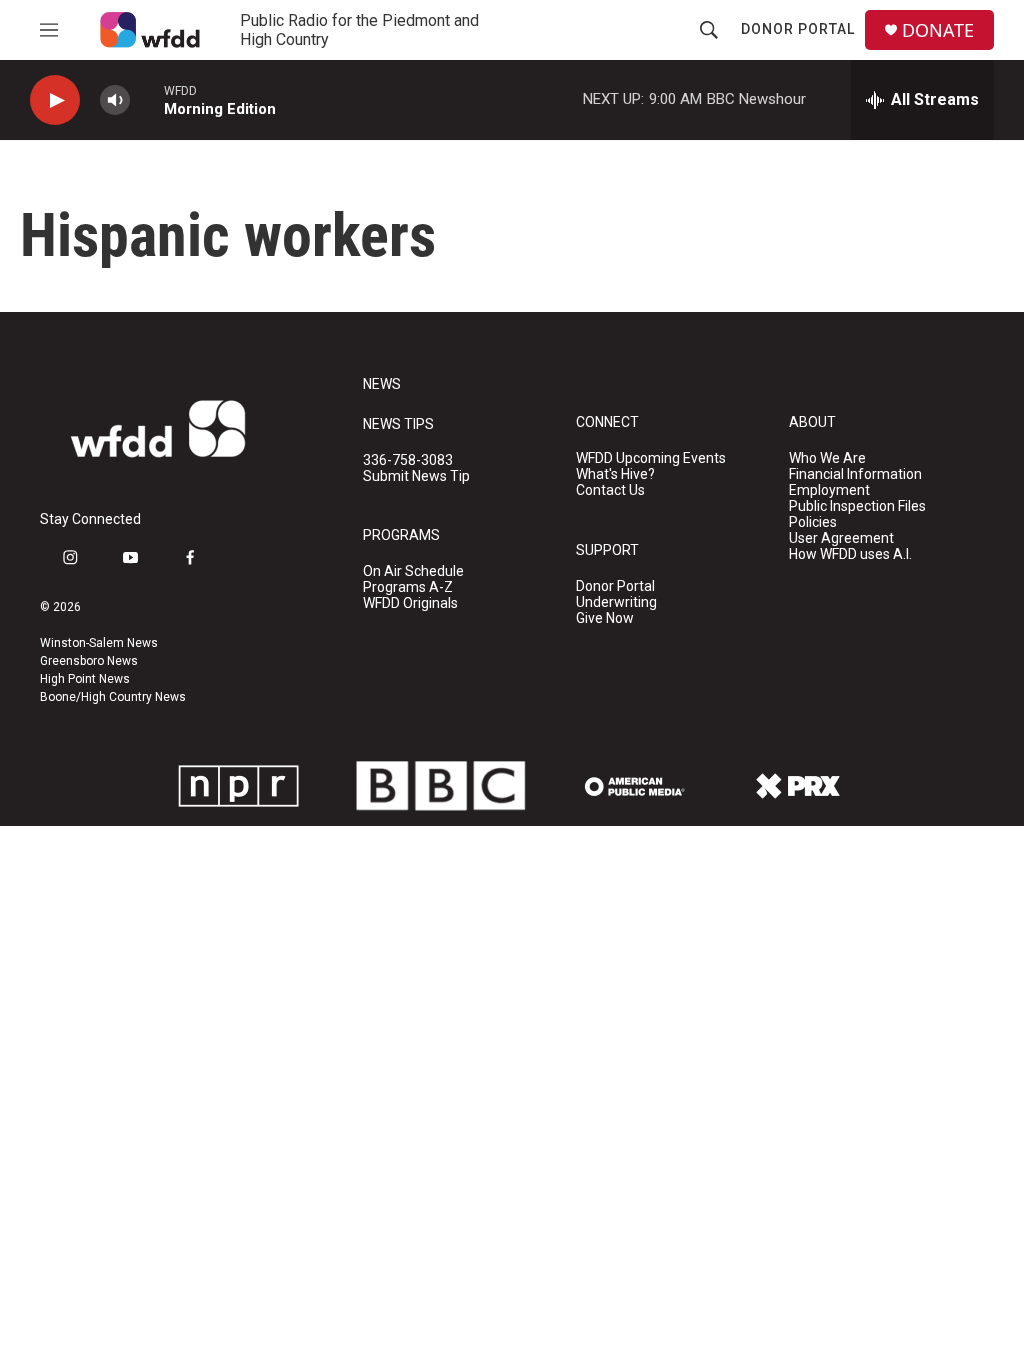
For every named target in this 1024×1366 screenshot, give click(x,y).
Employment (829, 490)
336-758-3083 (408, 460)
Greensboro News (89, 661)
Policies (813, 522)
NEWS (382, 384)
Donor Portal (798, 29)
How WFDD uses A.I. (850, 554)
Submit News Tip (416, 476)
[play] (55, 100)
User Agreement (841, 538)
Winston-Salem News (99, 643)
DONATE (938, 30)
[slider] (147, 99)
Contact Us (610, 490)
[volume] (115, 100)
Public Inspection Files (857, 506)
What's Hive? (615, 474)
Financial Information (855, 474)
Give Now (605, 618)
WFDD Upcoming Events (651, 458)
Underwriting (616, 602)
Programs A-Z (408, 587)
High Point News (85, 679)
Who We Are (827, 458)
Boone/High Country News (113, 697)
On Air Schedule (413, 571)
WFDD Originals (410, 603)
